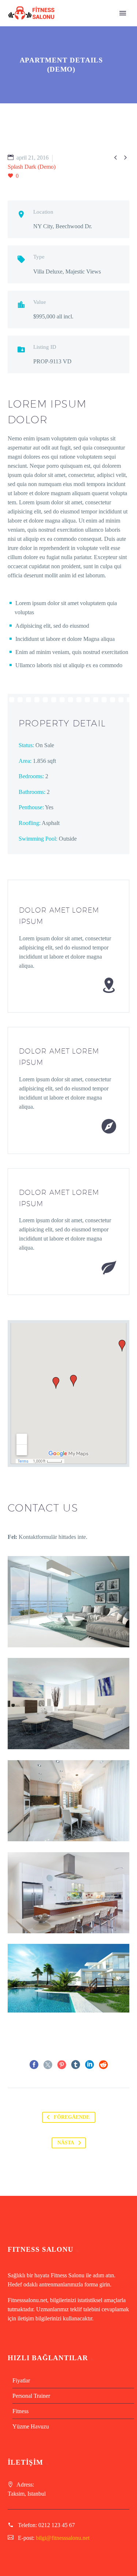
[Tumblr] (76, 2065)
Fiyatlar (21, 2380)
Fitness (20, 2411)
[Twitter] (48, 2065)
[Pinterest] (62, 2065)
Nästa (66, 2143)
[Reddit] (103, 2065)
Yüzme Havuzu (31, 2426)
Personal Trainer (31, 2396)
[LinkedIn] (90, 2065)
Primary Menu (123, 13)
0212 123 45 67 (57, 2525)
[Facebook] (34, 2065)
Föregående (72, 2117)
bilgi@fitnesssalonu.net (63, 2538)
